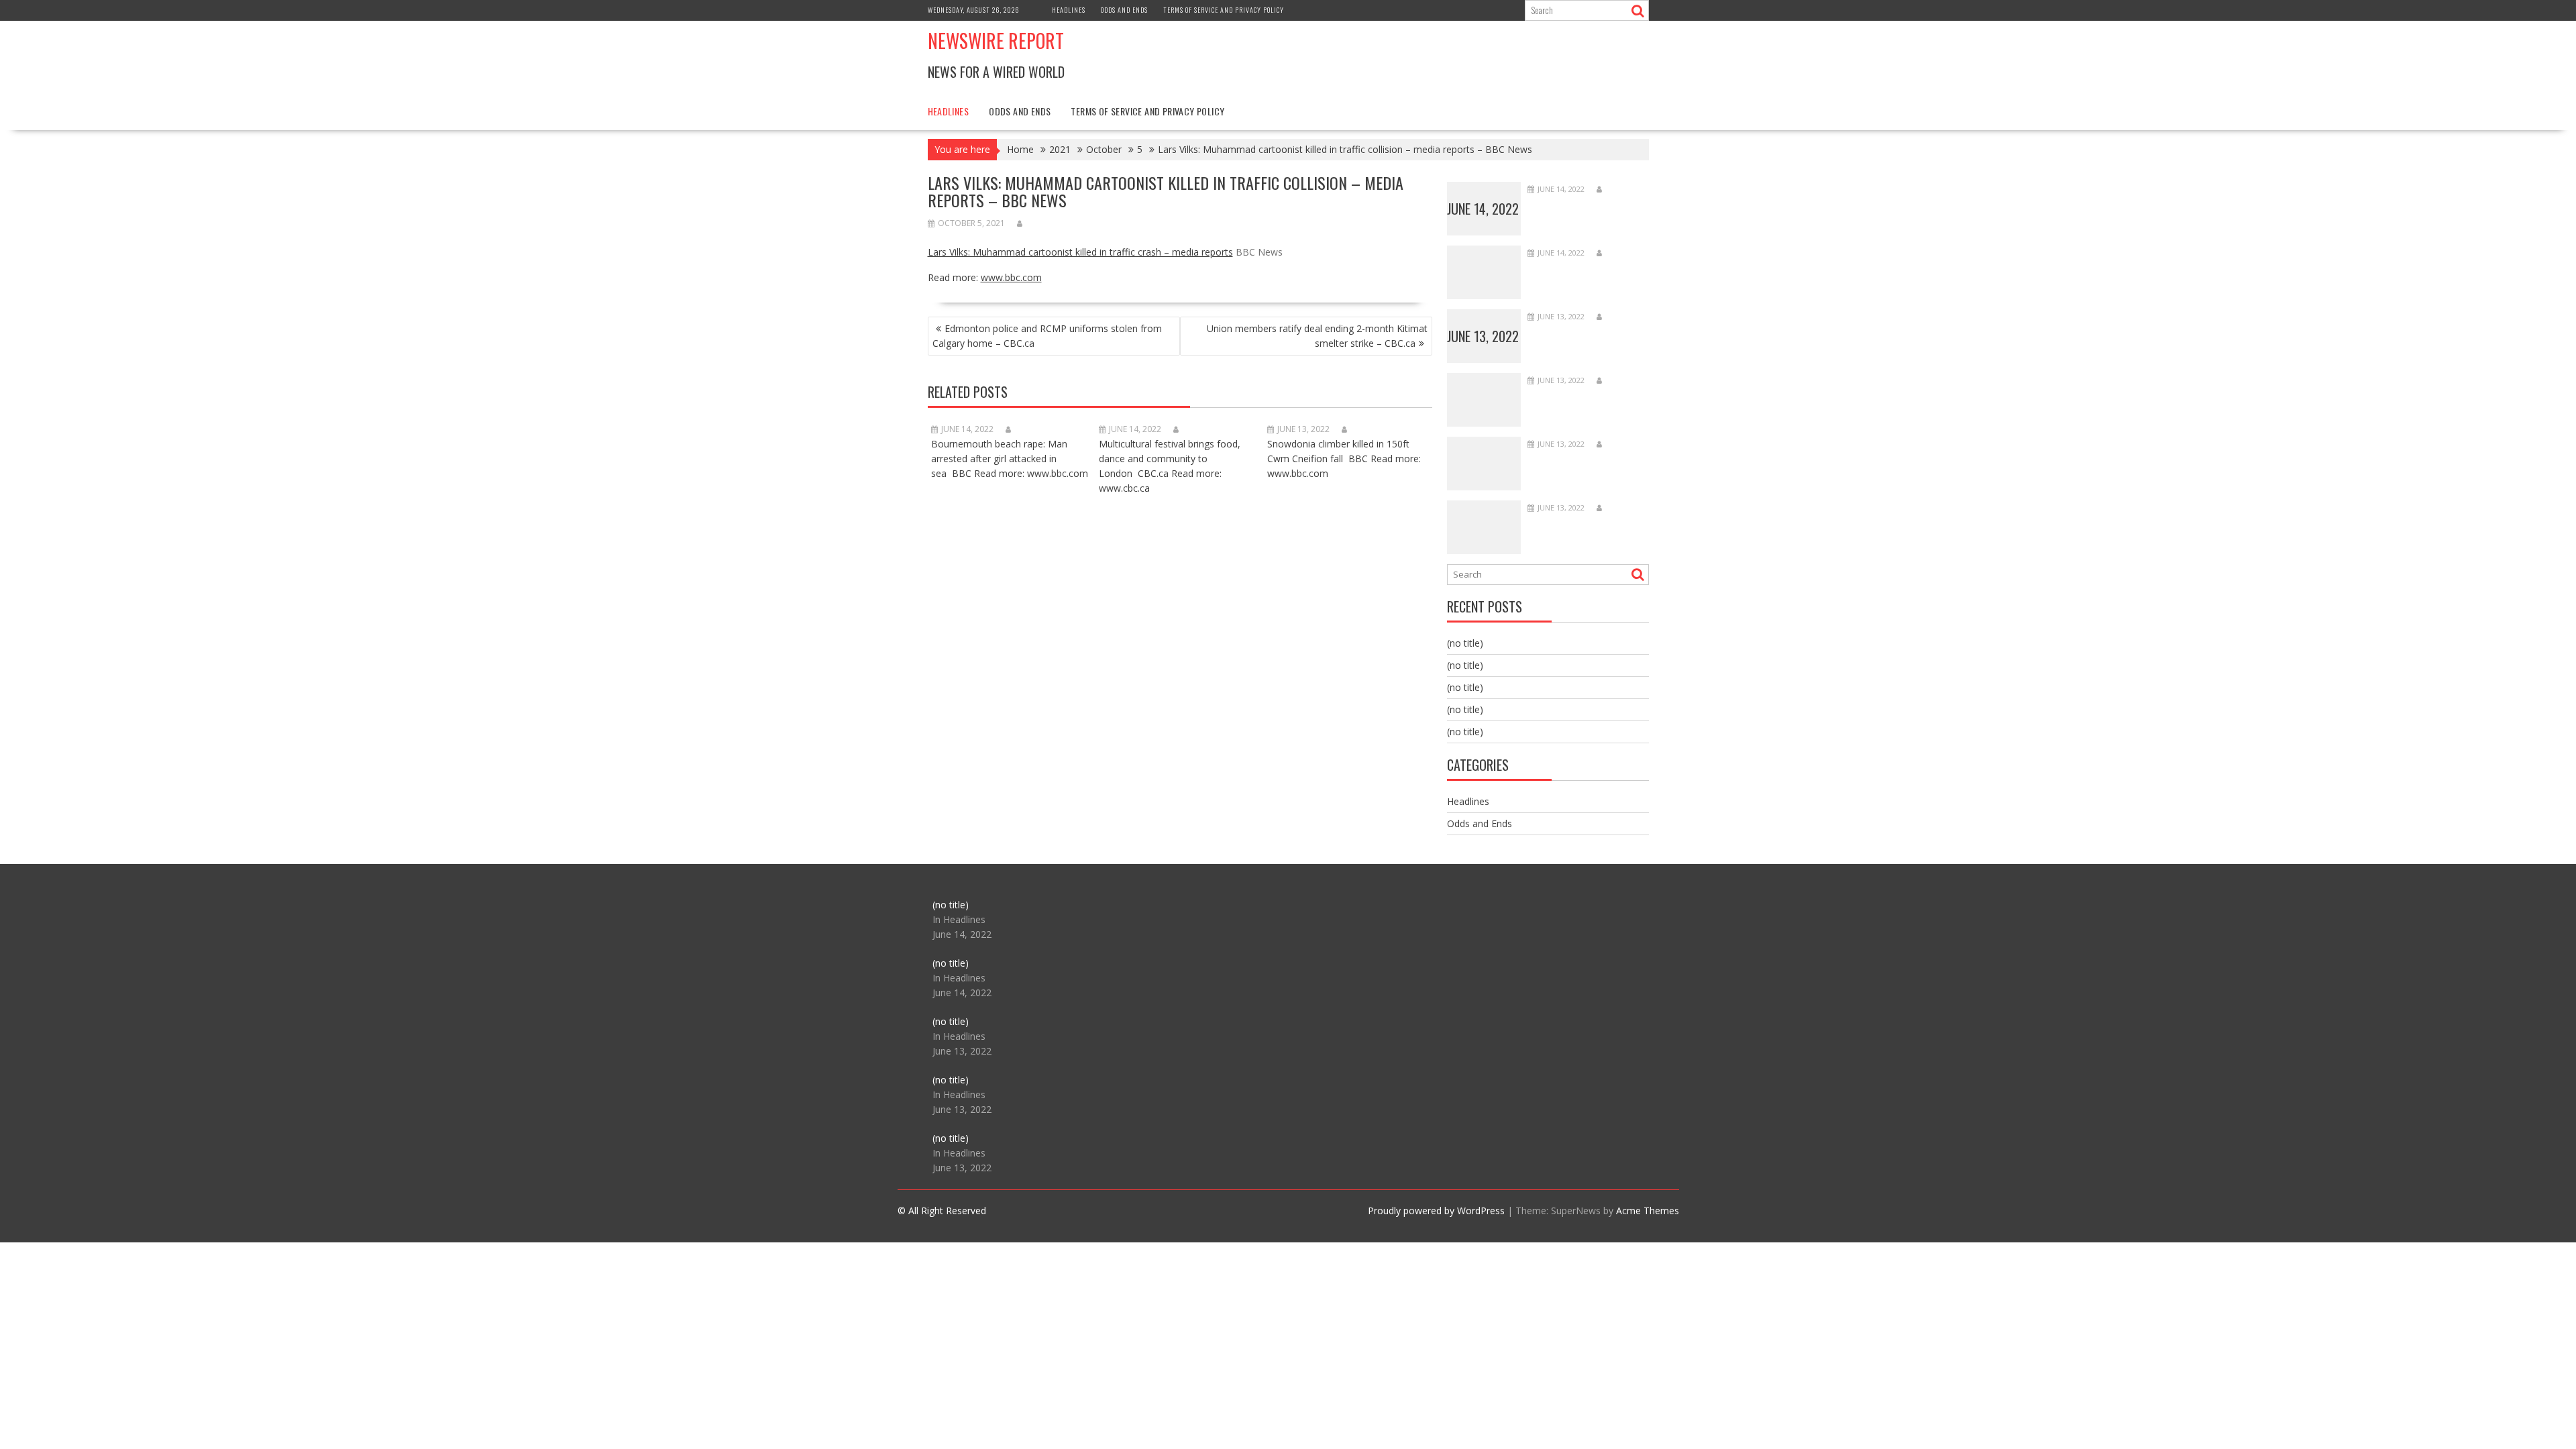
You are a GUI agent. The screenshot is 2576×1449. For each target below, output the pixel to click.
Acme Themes (1648, 1211)
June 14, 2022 (1483, 209)
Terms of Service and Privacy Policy (1224, 10)
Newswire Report (996, 41)
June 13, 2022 (1483, 336)
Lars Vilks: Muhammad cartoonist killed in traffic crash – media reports (1080, 252)
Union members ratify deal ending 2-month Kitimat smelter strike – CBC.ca (1317, 336)
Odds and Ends (1124, 10)
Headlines (1069, 10)
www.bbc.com (1011, 277)
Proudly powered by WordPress (1436, 1211)
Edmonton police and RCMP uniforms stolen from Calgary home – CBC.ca (1047, 336)
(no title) (1465, 643)
